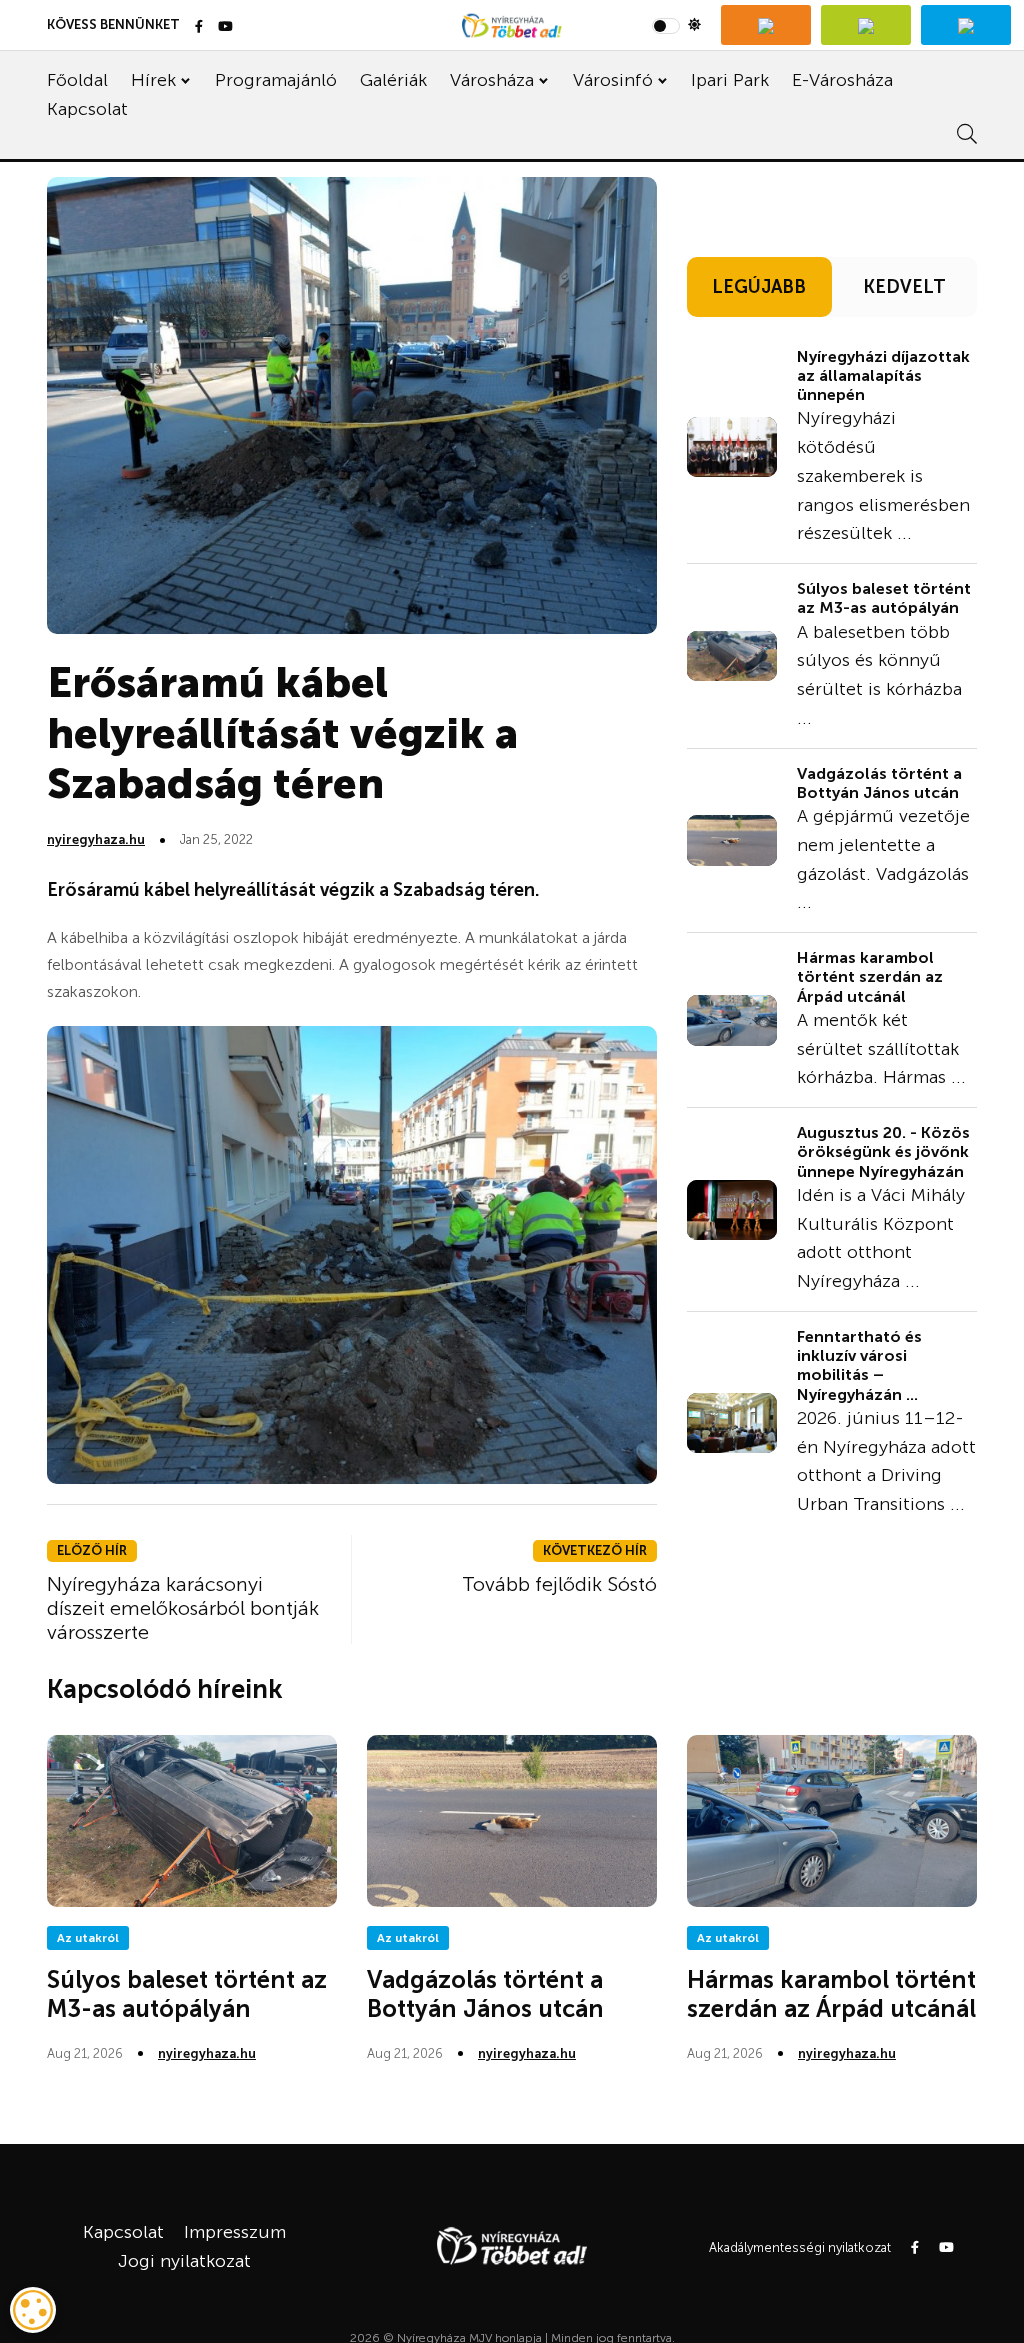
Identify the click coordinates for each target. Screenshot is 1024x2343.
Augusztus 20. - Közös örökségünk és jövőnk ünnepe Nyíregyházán (883, 1151)
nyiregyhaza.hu (96, 839)
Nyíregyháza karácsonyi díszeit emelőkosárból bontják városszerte (183, 1608)
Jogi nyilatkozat (184, 2261)
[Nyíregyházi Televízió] (766, 25)
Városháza (492, 80)
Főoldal (77, 80)
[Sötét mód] (676, 25)
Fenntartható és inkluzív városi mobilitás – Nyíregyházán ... (859, 1365)
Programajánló (276, 80)
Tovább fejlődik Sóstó (559, 1584)
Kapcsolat (87, 109)
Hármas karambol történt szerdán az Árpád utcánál (870, 976)
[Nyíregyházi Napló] (866, 25)
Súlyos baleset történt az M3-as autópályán (884, 598)
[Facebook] (199, 27)
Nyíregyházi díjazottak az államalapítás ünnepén (883, 375)
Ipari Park (730, 80)
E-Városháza (842, 80)
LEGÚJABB (759, 287)
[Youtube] (225, 27)
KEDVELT (904, 287)
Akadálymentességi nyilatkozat (800, 2247)
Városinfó (613, 80)
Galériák (393, 80)
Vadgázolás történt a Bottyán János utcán (879, 783)
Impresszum (235, 2232)
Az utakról (88, 1938)
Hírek (153, 80)
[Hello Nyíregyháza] (966, 25)
